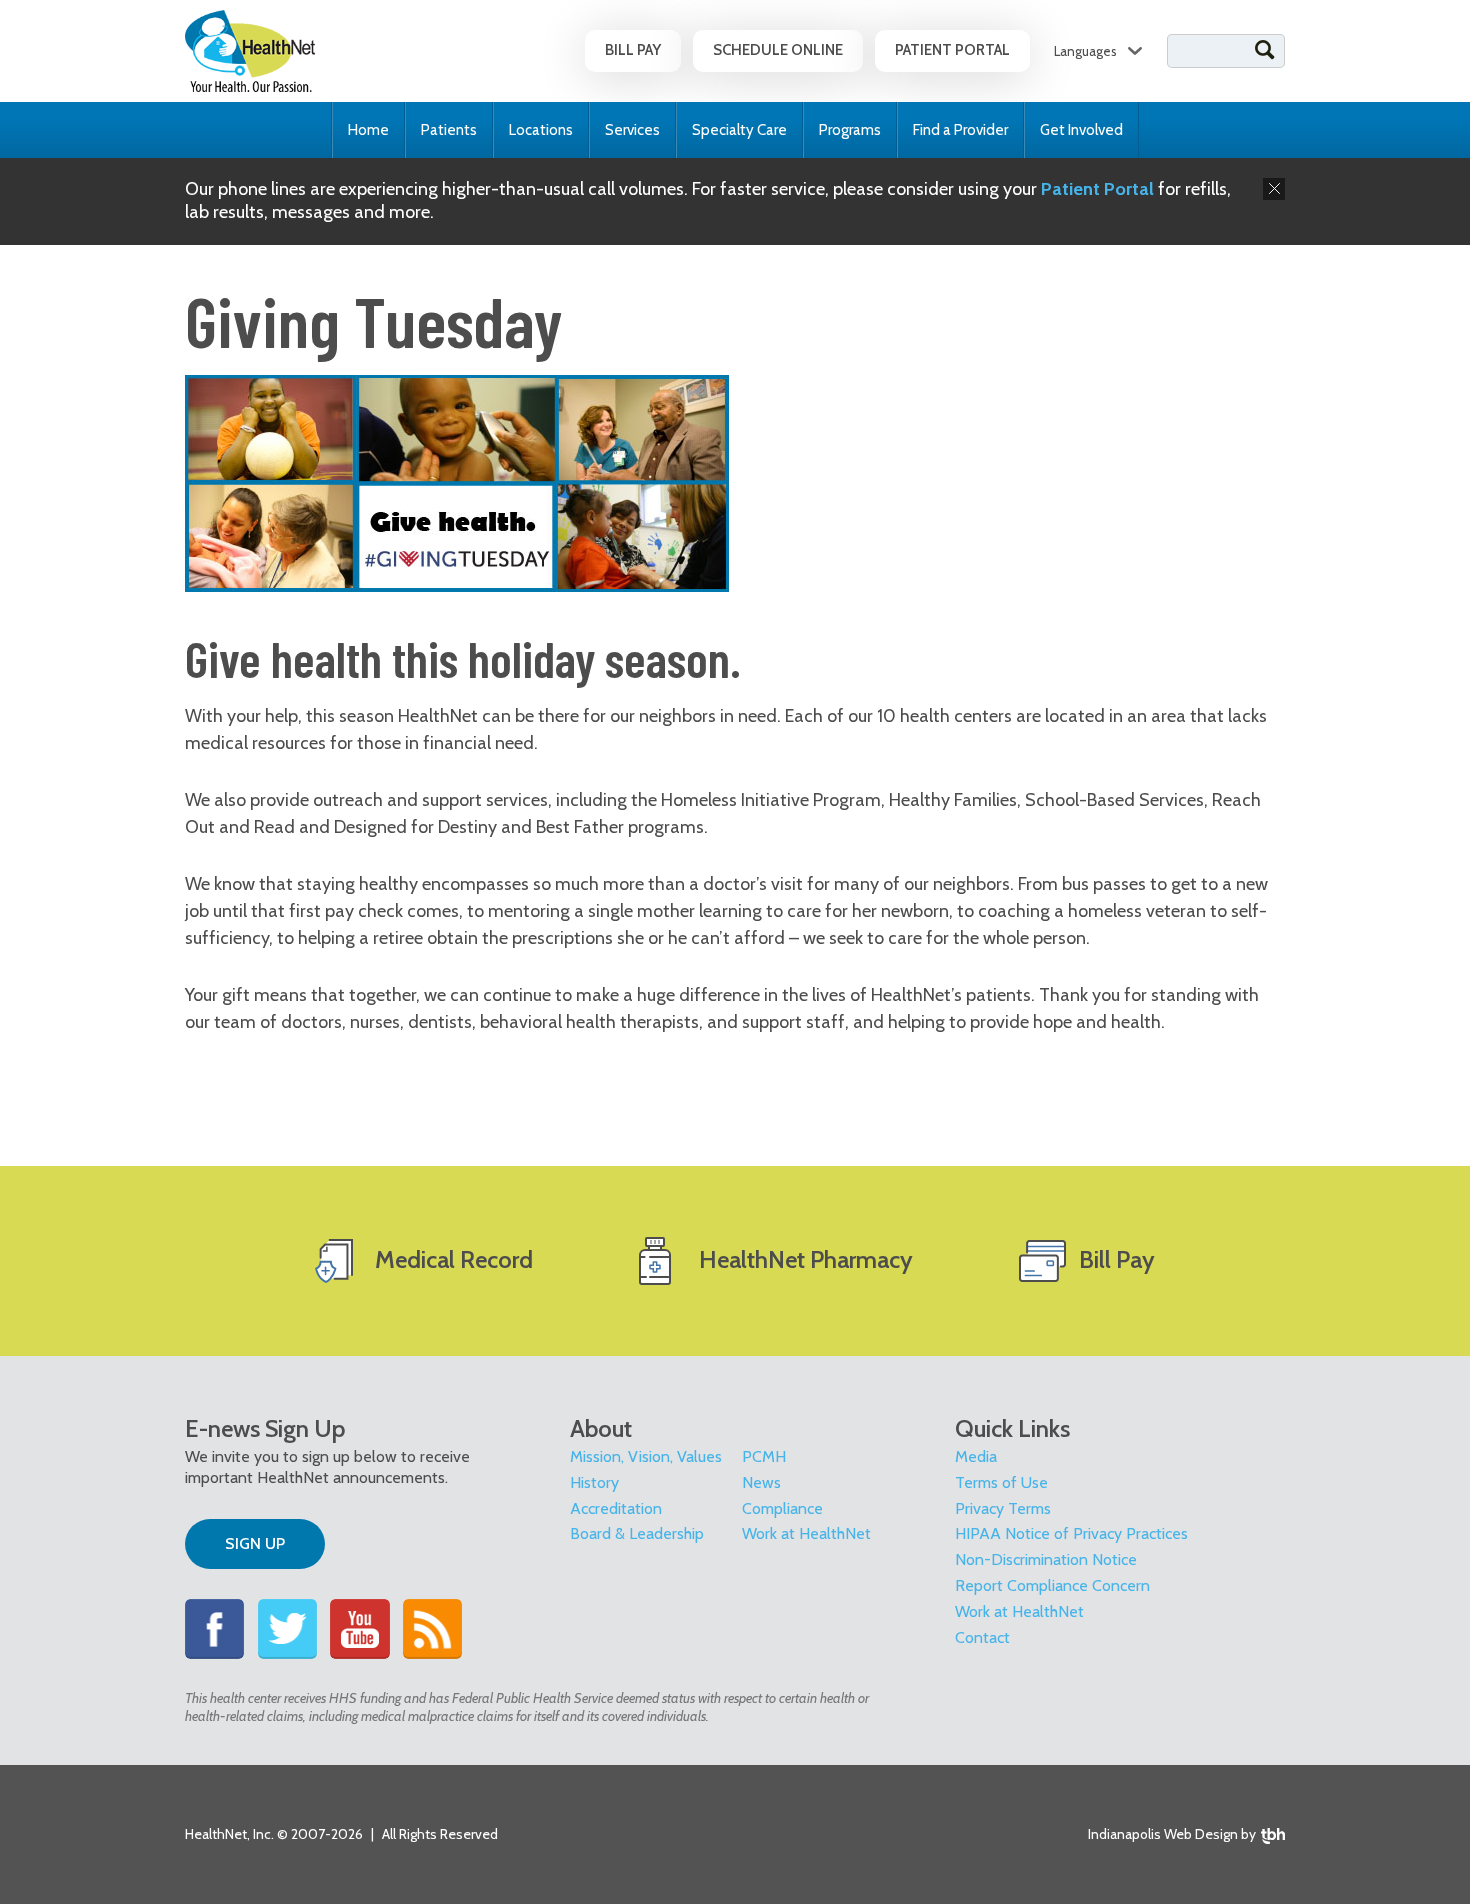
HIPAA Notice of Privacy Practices (1071, 1533)
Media (976, 1456)
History (594, 1482)
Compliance (782, 1508)
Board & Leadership (637, 1533)
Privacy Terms (1003, 1508)
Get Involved (1081, 130)
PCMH (764, 1456)
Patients (449, 130)
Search (1265, 50)
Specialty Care (739, 130)
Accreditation (616, 1508)
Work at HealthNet (806, 1533)
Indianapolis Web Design (1163, 1834)
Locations (541, 130)
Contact (982, 1637)
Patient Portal (952, 50)
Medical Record (454, 1259)
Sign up (255, 1543)
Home (368, 130)
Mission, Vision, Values (646, 1456)
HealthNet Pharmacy (806, 1259)
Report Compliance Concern (1052, 1585)
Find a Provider (960, 130)
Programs (850, 130)
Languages (1085, 51)
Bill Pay (633, 50)
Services (632, 130)
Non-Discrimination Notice (1046, 1559)
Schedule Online (778, 50)
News (761, 1482)
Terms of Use (1001, 1482)
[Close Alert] (1274, 189)
